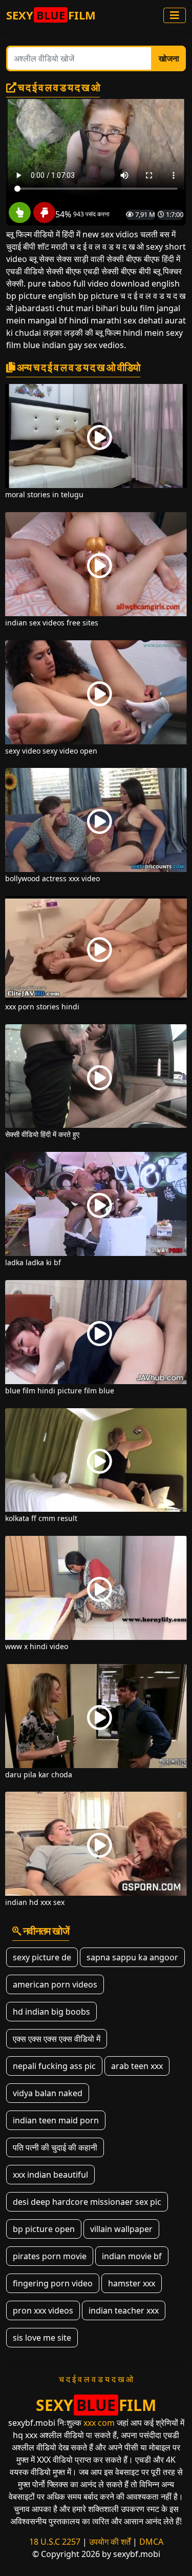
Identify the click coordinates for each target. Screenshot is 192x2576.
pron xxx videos (43, 2310)
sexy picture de (42, 1957)
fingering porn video (53, 2283)
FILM (51, 15)
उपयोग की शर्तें (110, 2542)
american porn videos (55, 1984)
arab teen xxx (137, 2066)
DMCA (151, 2542)
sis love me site (42, 2338)
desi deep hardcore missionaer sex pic (87, 2202)
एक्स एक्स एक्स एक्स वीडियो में (57, 2039)
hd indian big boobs (51, 2012)
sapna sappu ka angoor (132, 1957)
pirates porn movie (50, 2256)
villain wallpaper (121, 2229)
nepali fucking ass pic (54, 2066)
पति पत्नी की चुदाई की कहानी (55, 2147)
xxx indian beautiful (50, 2175)
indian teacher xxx (124, 2310)
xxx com (99, 2423)
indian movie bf (132, 2256)
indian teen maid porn (56, 2120)
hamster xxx (132, 2283)
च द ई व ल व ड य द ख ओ (96, 2379)
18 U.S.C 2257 (55, 2542)
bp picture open (44, 2229)
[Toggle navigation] (175, 15)
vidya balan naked (48, 2093)
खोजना (169, 58)
